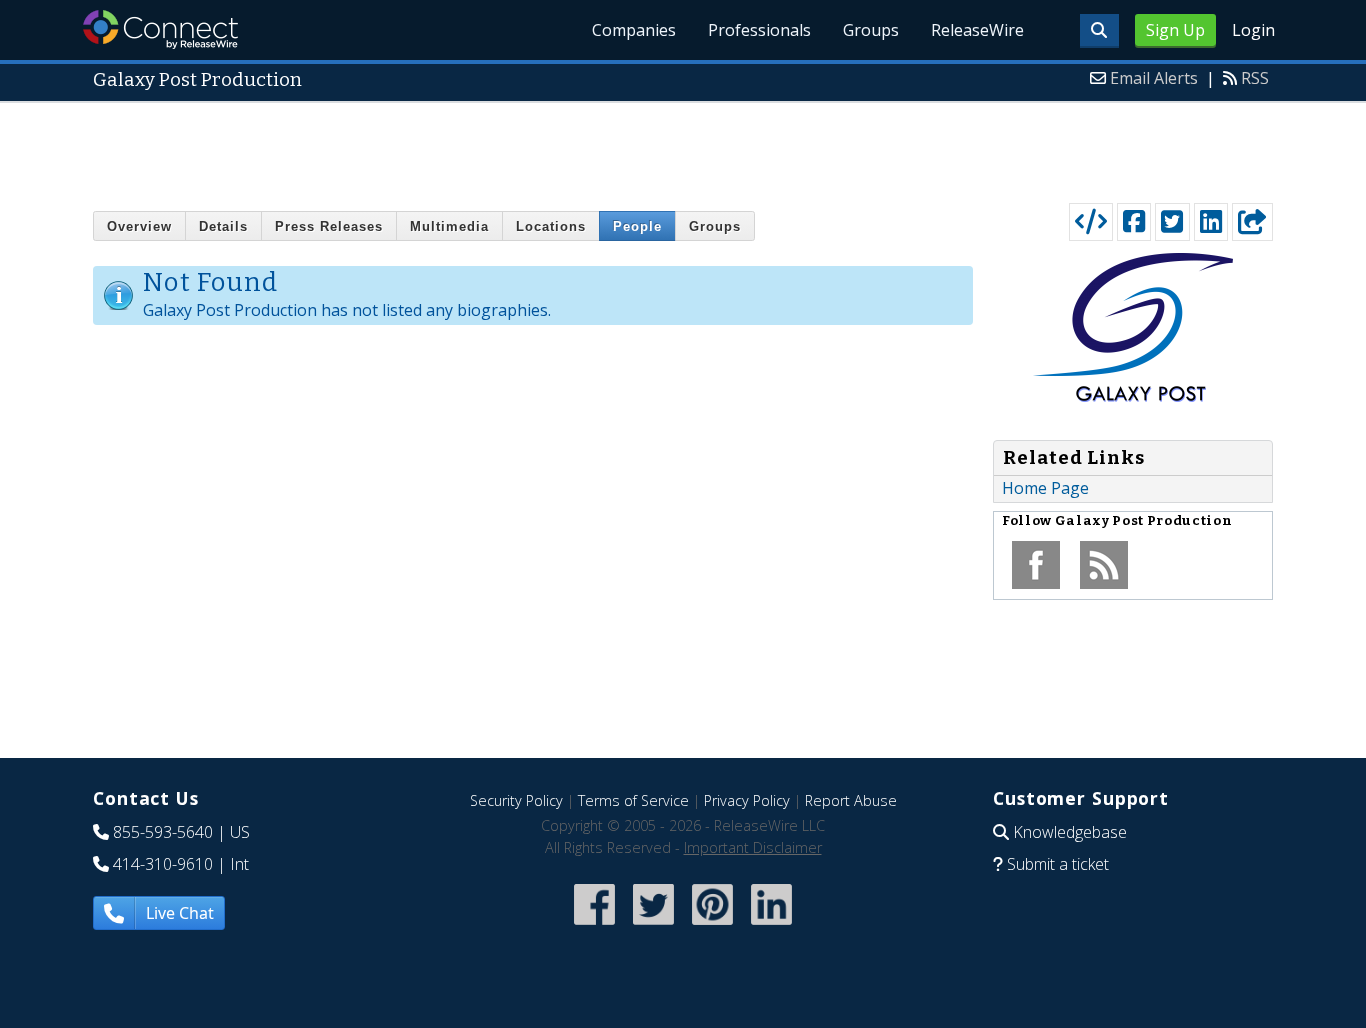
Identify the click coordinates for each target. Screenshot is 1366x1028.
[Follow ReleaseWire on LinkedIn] (771, 926)
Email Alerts (1154, 78)
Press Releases (329, 226)
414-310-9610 (163, 864)
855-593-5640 (163, 832)
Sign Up (1175, 30)
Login (1253, 30)
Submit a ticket (1058, 864)
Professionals (759, 30)
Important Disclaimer (753, 847)
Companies (634, 30)
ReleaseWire (977, 30)
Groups (871, 30)
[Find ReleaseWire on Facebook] (594, 926)
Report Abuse (851, 800)
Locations (551, 226)
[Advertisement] (683, 148)
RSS (1255, 78)
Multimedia (449, 226)
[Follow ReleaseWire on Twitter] (653, 926)
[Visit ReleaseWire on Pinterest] (712, 926)
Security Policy (516, 800)
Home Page (1045, 488)
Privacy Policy (747, 800)
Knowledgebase (1070, 832)
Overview (139, 226)
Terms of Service (633, 800)
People (637, 226)
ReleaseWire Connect (160, 29)
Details (223, 226)
